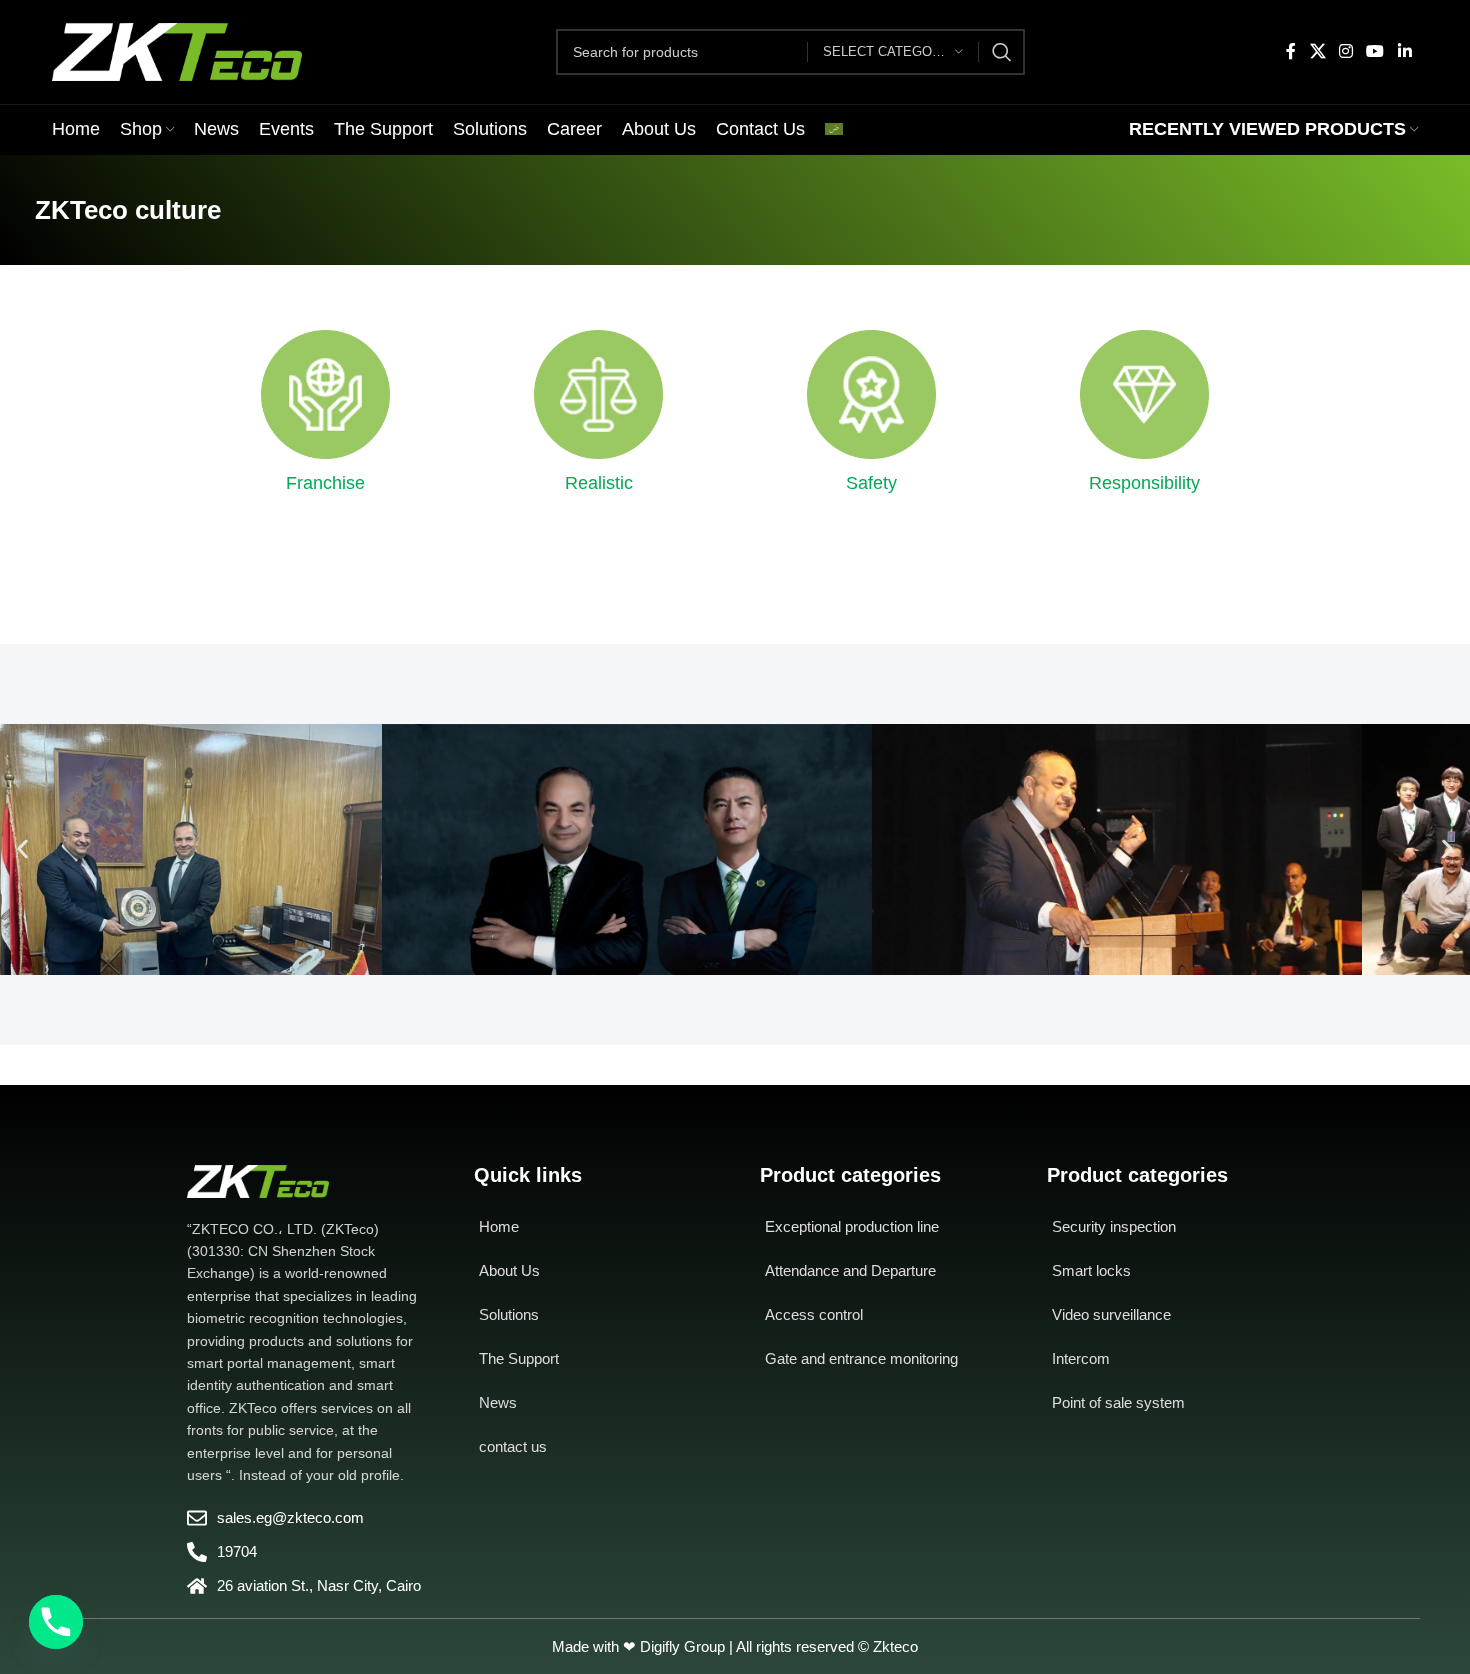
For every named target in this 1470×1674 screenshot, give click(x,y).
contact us (513, 1446)
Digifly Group (682, 1646)
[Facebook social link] (1291, 51)
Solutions (509, 1314)
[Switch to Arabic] (834, 130)
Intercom (1081, 1358)
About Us (509, 1270)
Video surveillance (1111, 1314)
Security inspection (1114, 1226)
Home (499, 1226)
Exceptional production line (852, 1226)
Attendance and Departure (850, 1270)
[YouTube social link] (1375, 51)
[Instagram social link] (1345, 51)
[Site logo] (177, 51)
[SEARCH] (1002, 52)
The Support (519, 1358)
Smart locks (1091, 1270)
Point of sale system (1118, 1402)
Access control (814, 1314)
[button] (22, 849)
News (498, 1402)
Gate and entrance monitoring (861, 1358)
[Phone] (56, 1622)
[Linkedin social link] (1404, 51)
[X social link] (1317, 51)
